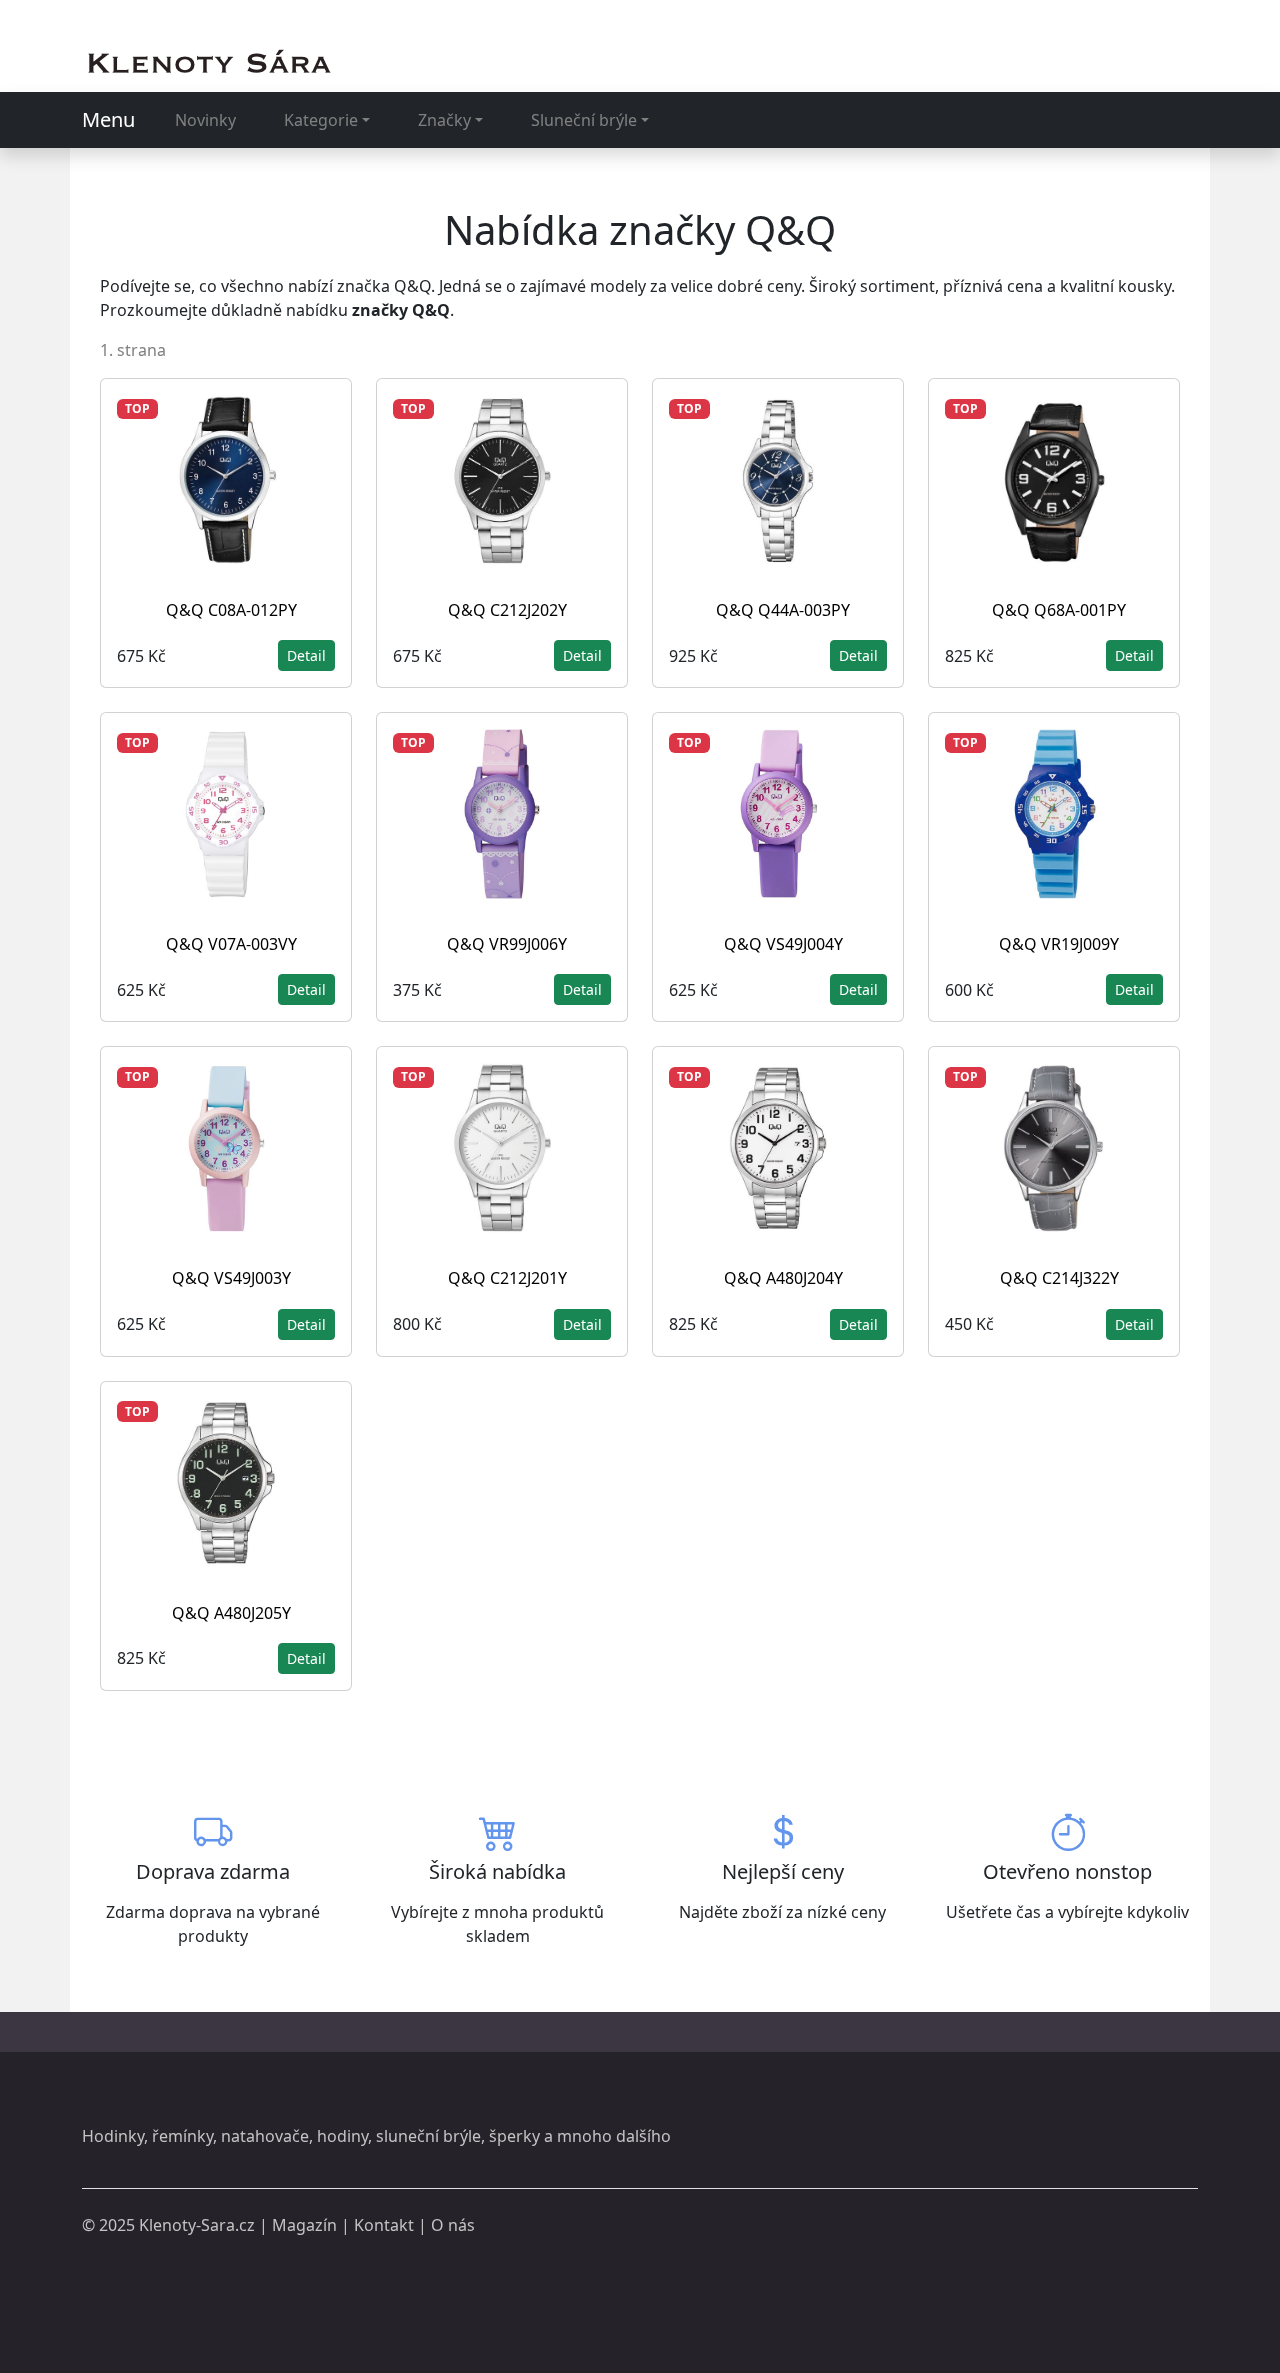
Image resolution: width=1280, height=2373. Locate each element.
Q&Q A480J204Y (783, 1278)
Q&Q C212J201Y (507, 1278)
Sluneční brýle (584, 120)
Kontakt (384, 2225)
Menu (108, 119)
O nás (453, 2225)
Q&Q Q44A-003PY (783, 610)
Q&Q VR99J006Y (507, 944)
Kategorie (321, 120)
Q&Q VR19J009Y (1059, 944)
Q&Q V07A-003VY (231, 944)
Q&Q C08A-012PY (231, 610)
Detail (306, 655)
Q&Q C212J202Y (507, 610)
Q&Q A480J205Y (231, 1613)
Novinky (205, 120)
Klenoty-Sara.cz (197, 2225)
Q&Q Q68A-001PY (1059, 610)
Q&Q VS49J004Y (783, 944)
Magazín (304, 2225)
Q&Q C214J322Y (1059, 1278)
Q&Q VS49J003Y (231, 1278)
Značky (444, 120)
